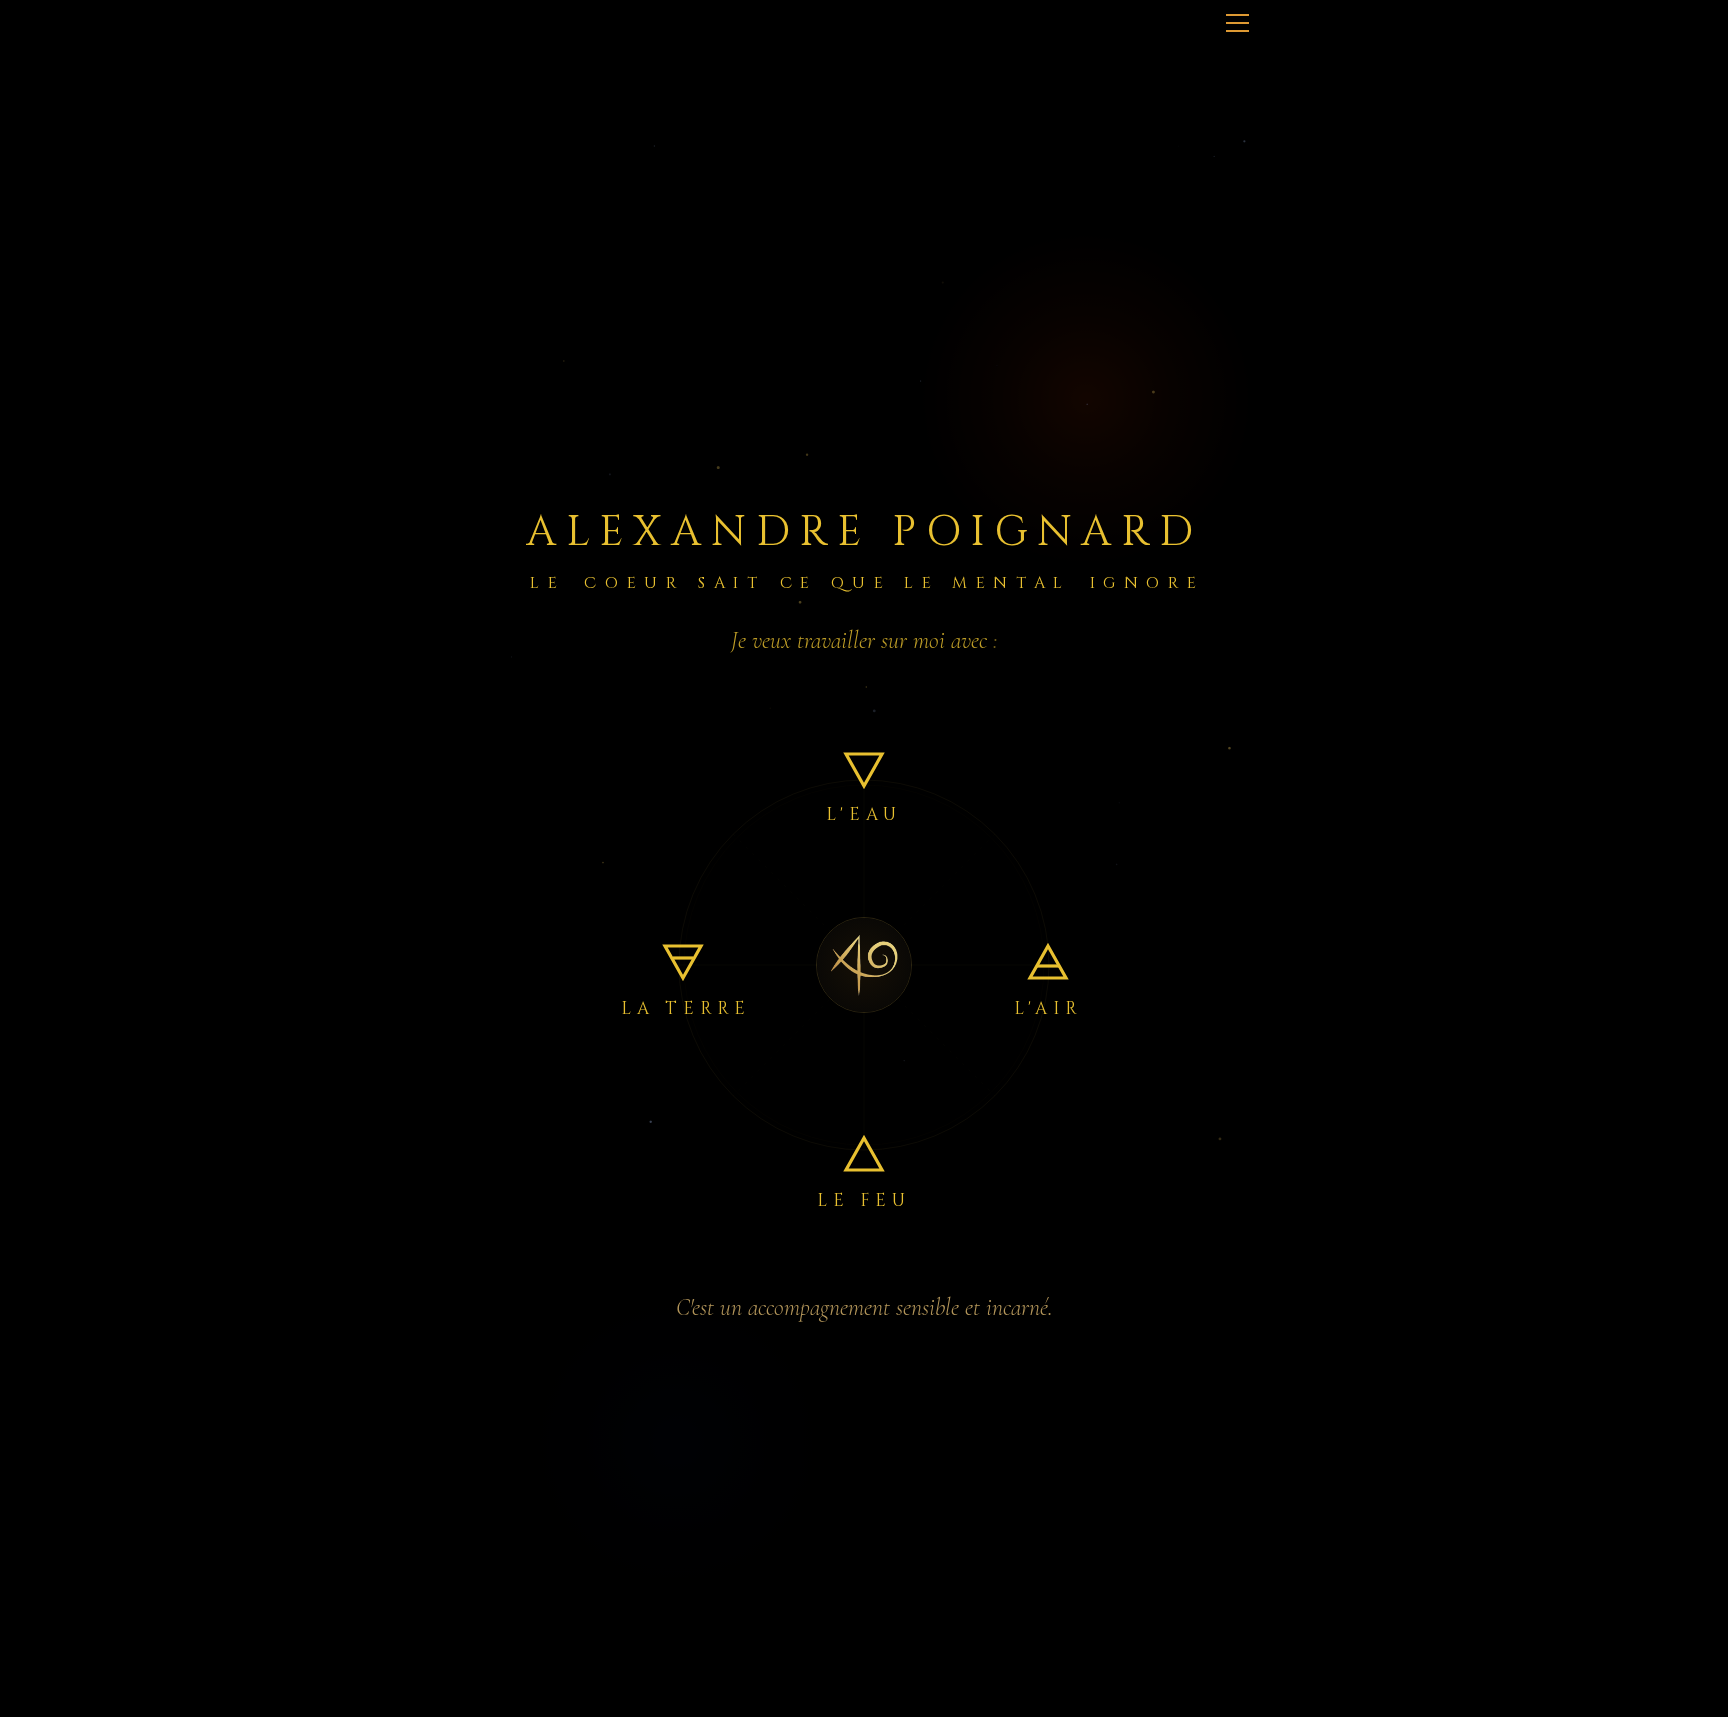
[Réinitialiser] (864, 965)
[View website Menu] (1237, 21)
